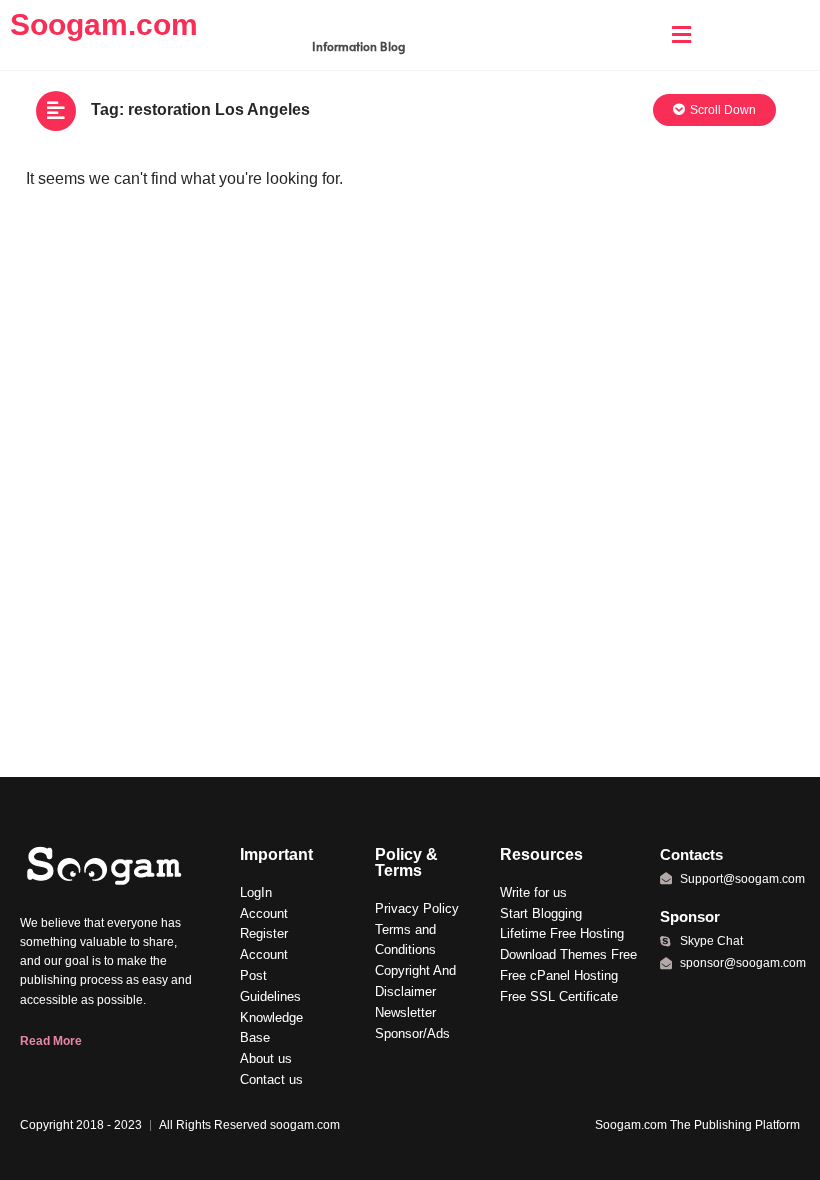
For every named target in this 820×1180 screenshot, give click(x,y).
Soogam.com (104, 24)
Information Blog (358, 46)
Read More (51, 1041)
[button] (681, 35)
